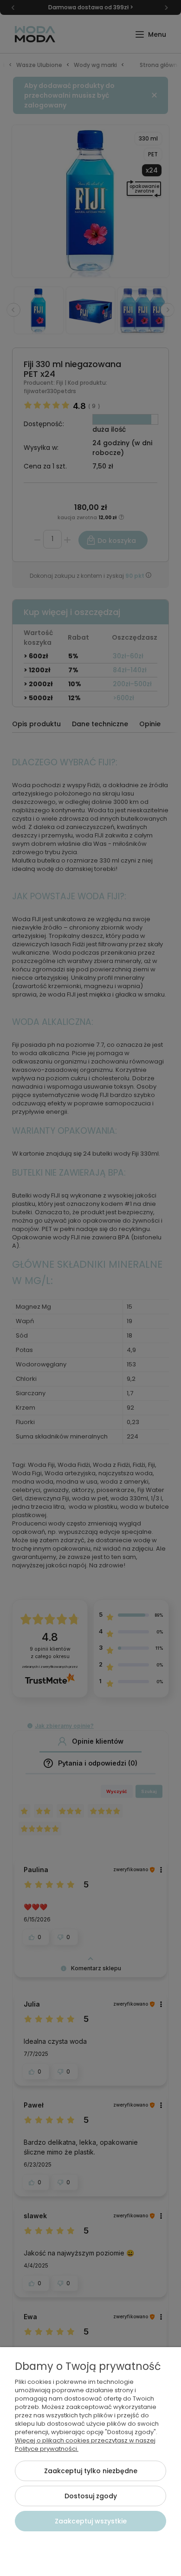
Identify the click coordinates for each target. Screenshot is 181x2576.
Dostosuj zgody (91, 2496)
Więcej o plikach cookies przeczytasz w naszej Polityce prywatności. (85, 2445)
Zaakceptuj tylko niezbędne (91, 2471)
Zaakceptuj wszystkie (91, 2521)
